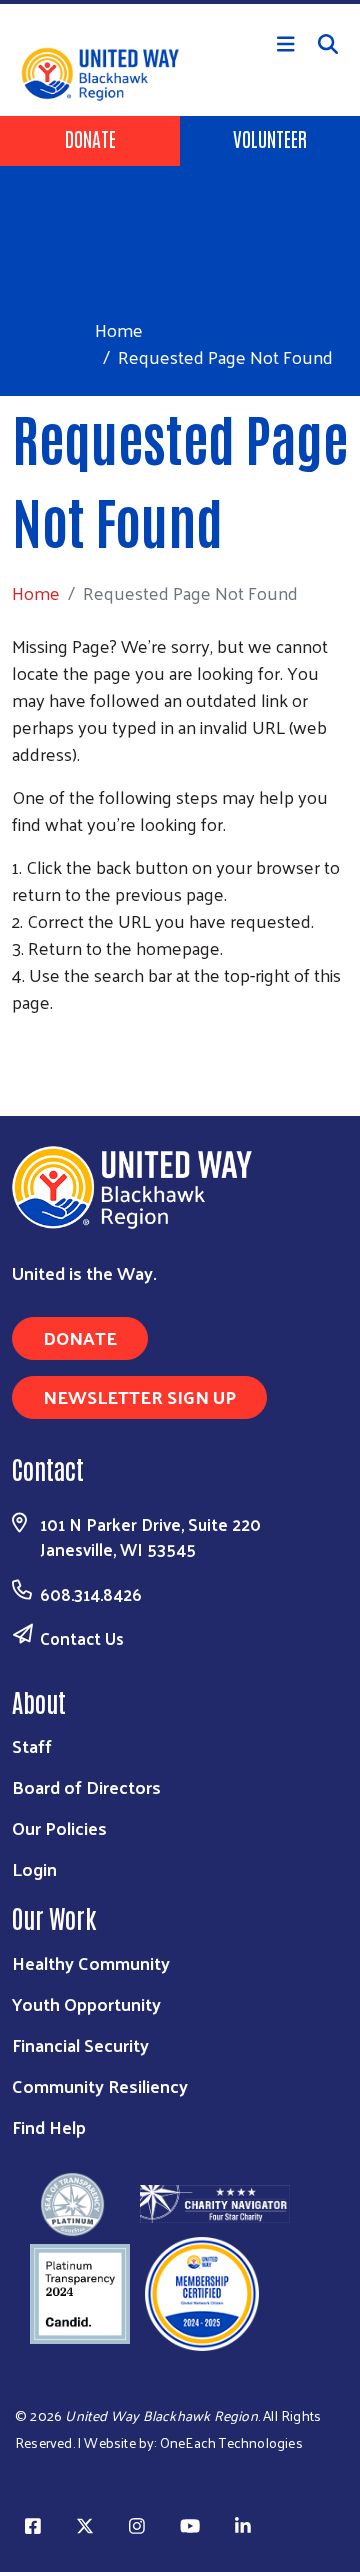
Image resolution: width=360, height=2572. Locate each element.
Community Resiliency (100, 2085)
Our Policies (59, 1827)
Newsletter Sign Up (139, 1396)
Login (34, 1868)
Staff (32, 1745)
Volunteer (270, 138)
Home (119, 329)
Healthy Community (91, 1962)
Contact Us (82, 1638)
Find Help (49, 2126)
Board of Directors (86, 1786)
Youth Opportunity (86, 2003)
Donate (90, 138)
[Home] (180, 2)
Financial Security (80, 2044)
